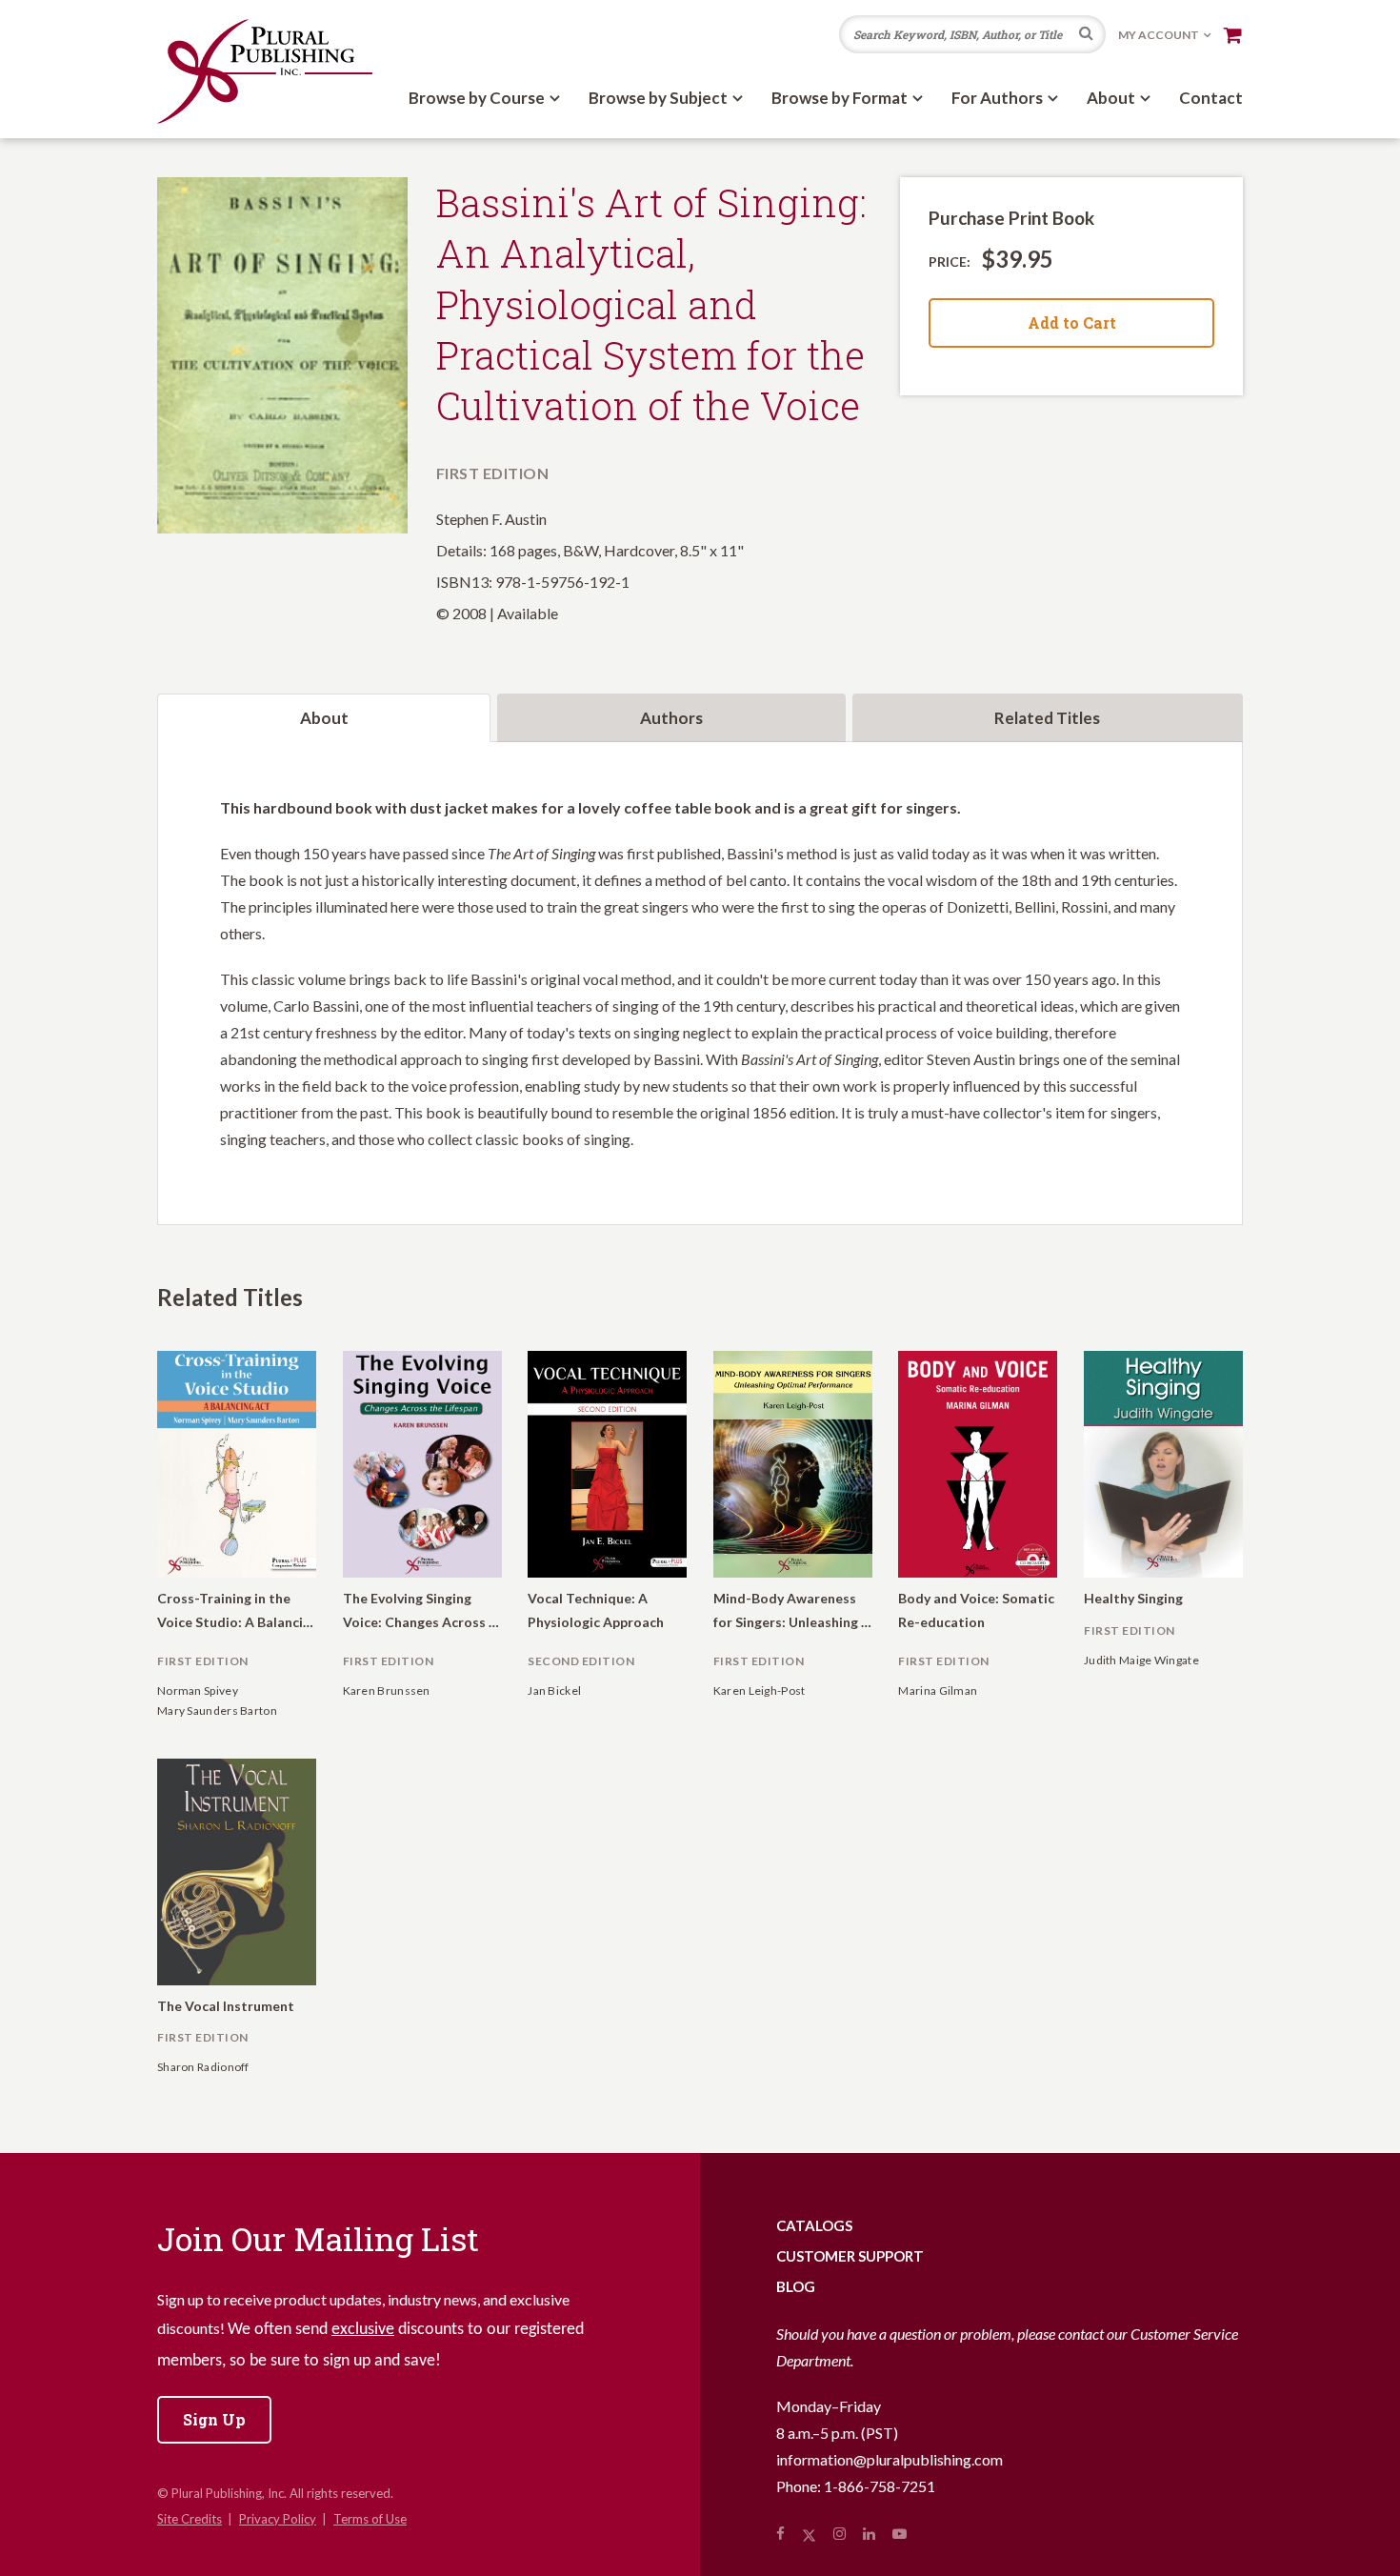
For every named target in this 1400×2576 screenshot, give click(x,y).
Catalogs (814, 2225)
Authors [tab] (671, 718)
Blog (796, 2286)
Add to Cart (1072, 322)
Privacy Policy (278, 2519)
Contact (1211, 98)
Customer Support (850, 2256)
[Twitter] (809, 2533)
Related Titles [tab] (1047, 718)
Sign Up (214, 2419)
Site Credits (190, 2519)
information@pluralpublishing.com (890, 2459)
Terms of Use (370, 2519)
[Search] (1086, 35)
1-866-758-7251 (880, 2486)
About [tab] (324, 718)
